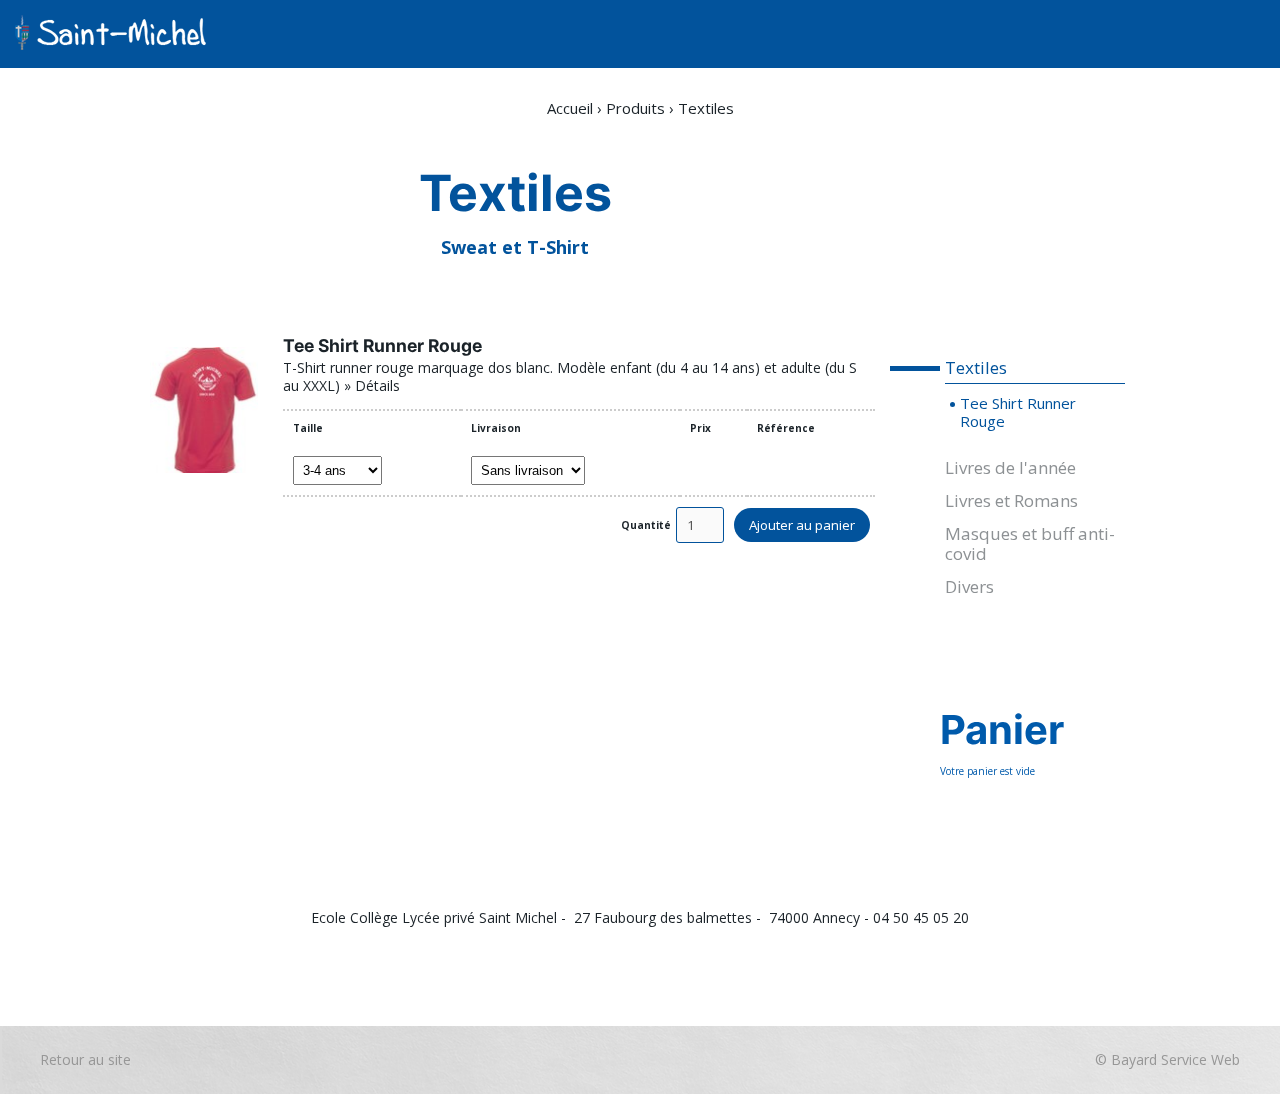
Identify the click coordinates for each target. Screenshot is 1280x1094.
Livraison (496, 428)
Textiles (706, 108)
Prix (700, 428)
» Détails (372, 385)
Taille (308, 428)
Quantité (646, 525)
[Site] (110, 34)
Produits (635, 108)
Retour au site (535, 956)
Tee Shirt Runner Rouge (382, 345)
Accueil (570, 108)
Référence (786, 428)
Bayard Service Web (687, 956)
